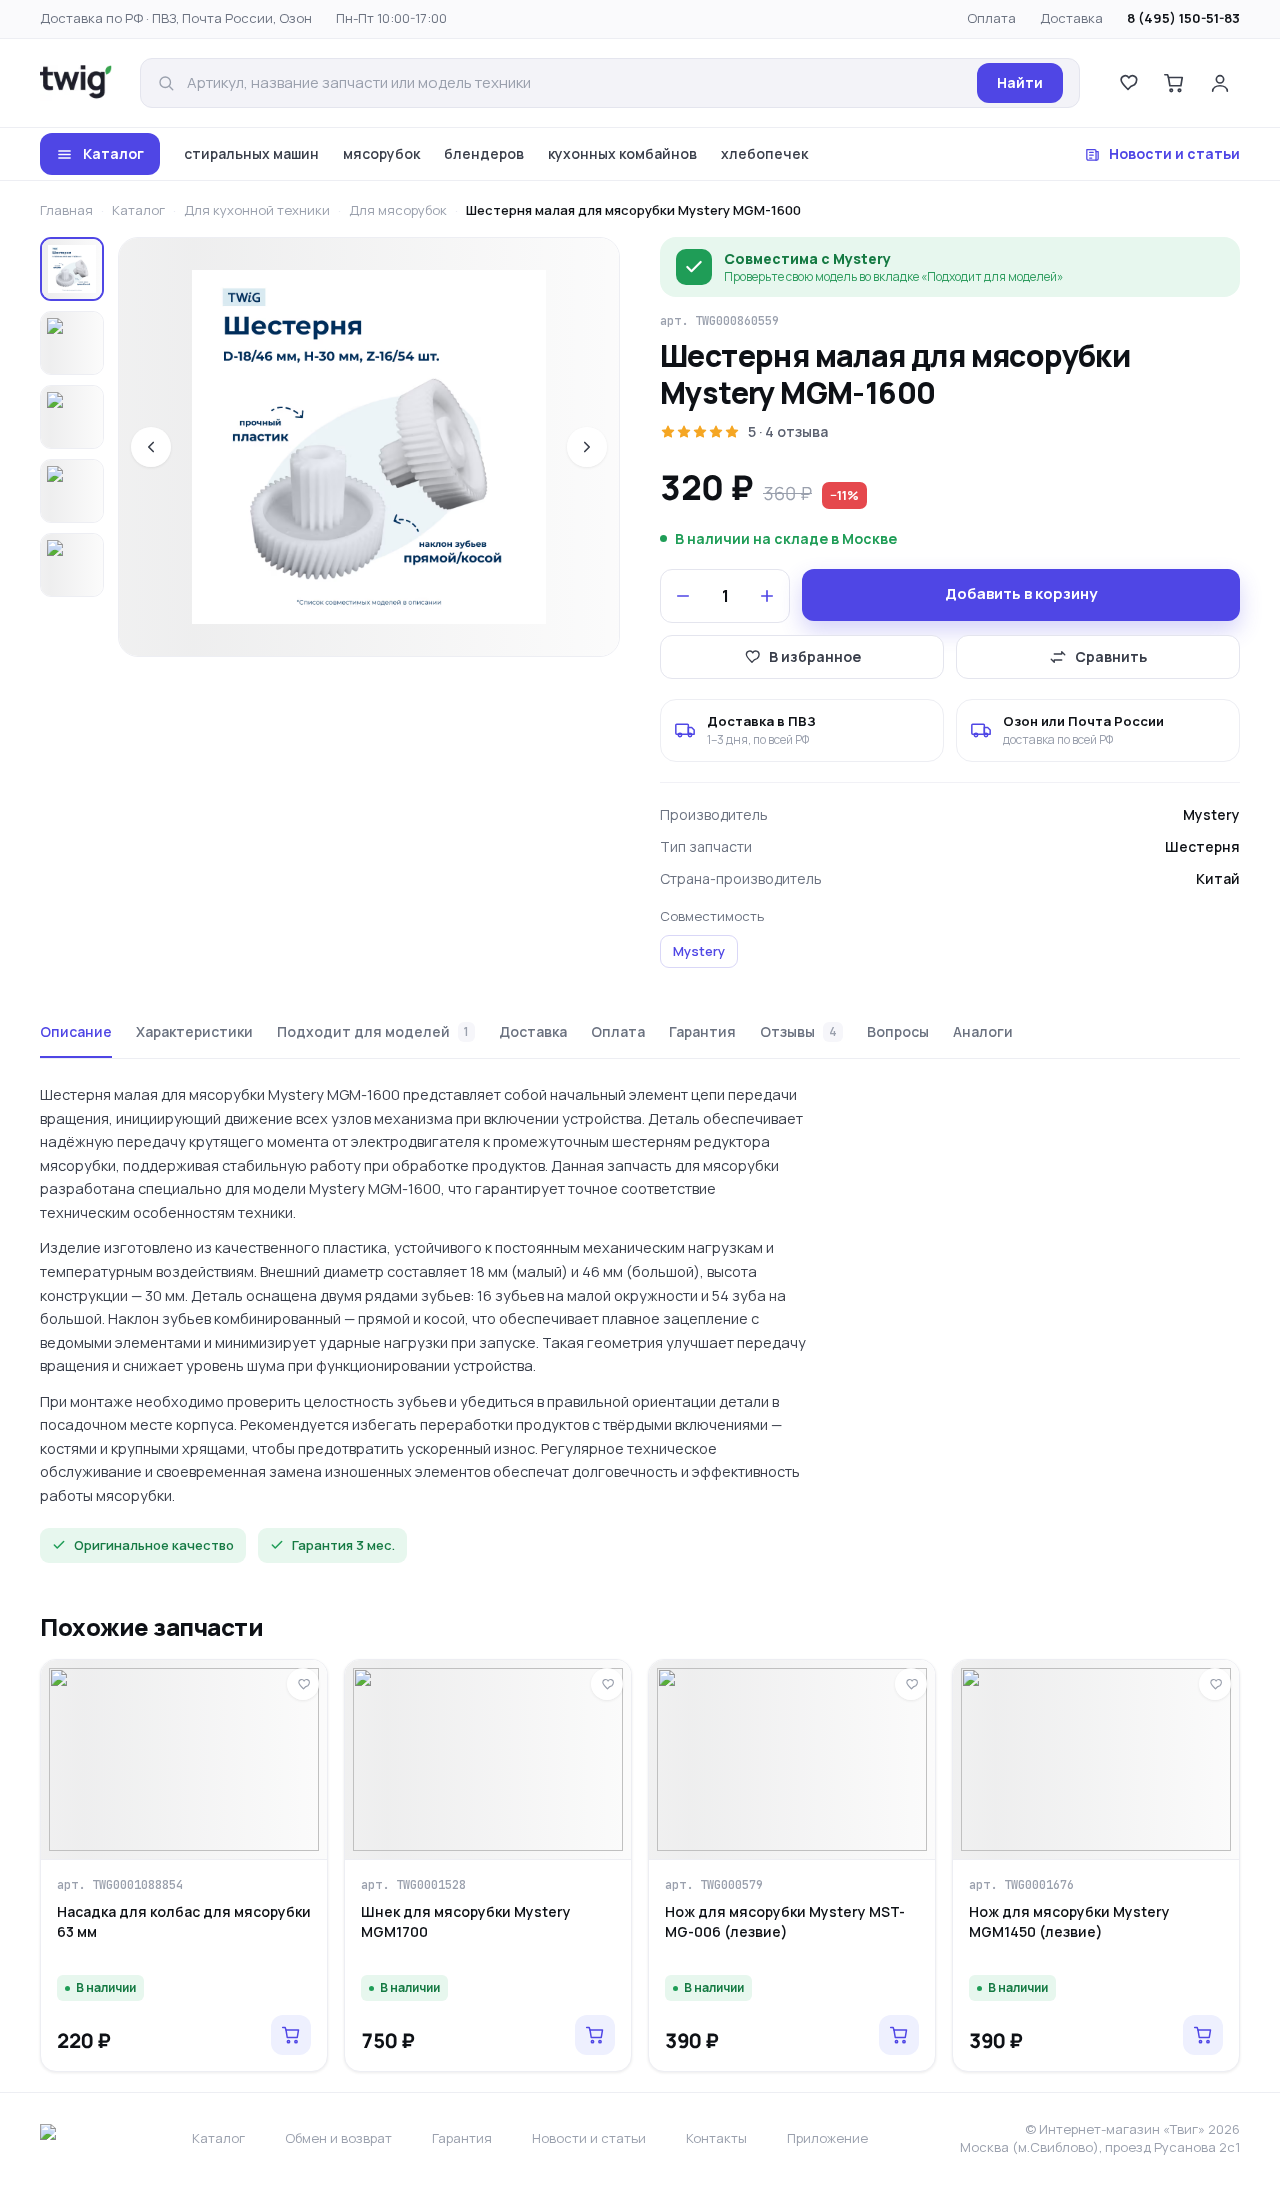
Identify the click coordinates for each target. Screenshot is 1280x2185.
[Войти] (1220, 83)
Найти (1020, 82)
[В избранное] (303, 1684)
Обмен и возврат (338, 2138)
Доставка (1071, 18)
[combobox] (576, 83)
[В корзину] (291, 2035)
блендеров (484, 153)
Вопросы (898, 1031)
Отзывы (798, 1031)
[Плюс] (767, 596)
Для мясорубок (398, 210)
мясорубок (381, 153)
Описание (76, 1031)
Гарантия (702, 1031)
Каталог (113, 153)
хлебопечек (764, 153)
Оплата (991, 18)
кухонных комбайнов (622, 153)
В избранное (815, 656)
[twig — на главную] (76, 83)
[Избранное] (1128, 83)
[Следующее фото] (587, 447)
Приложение (827, 2138)
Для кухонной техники (257, 210)
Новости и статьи (1174, 153)
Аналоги (983, 1031)
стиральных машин (251, 153)
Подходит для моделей (373, 1031)
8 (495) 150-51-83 (1183, 18)
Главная (66, 210)
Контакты (716, 2138)
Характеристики (194, 1031)
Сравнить (1111, 656)
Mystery (699, 951)
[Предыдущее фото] (151, 447)
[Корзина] (1174, 83)
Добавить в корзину (1021, 593)
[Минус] (683, 596)
